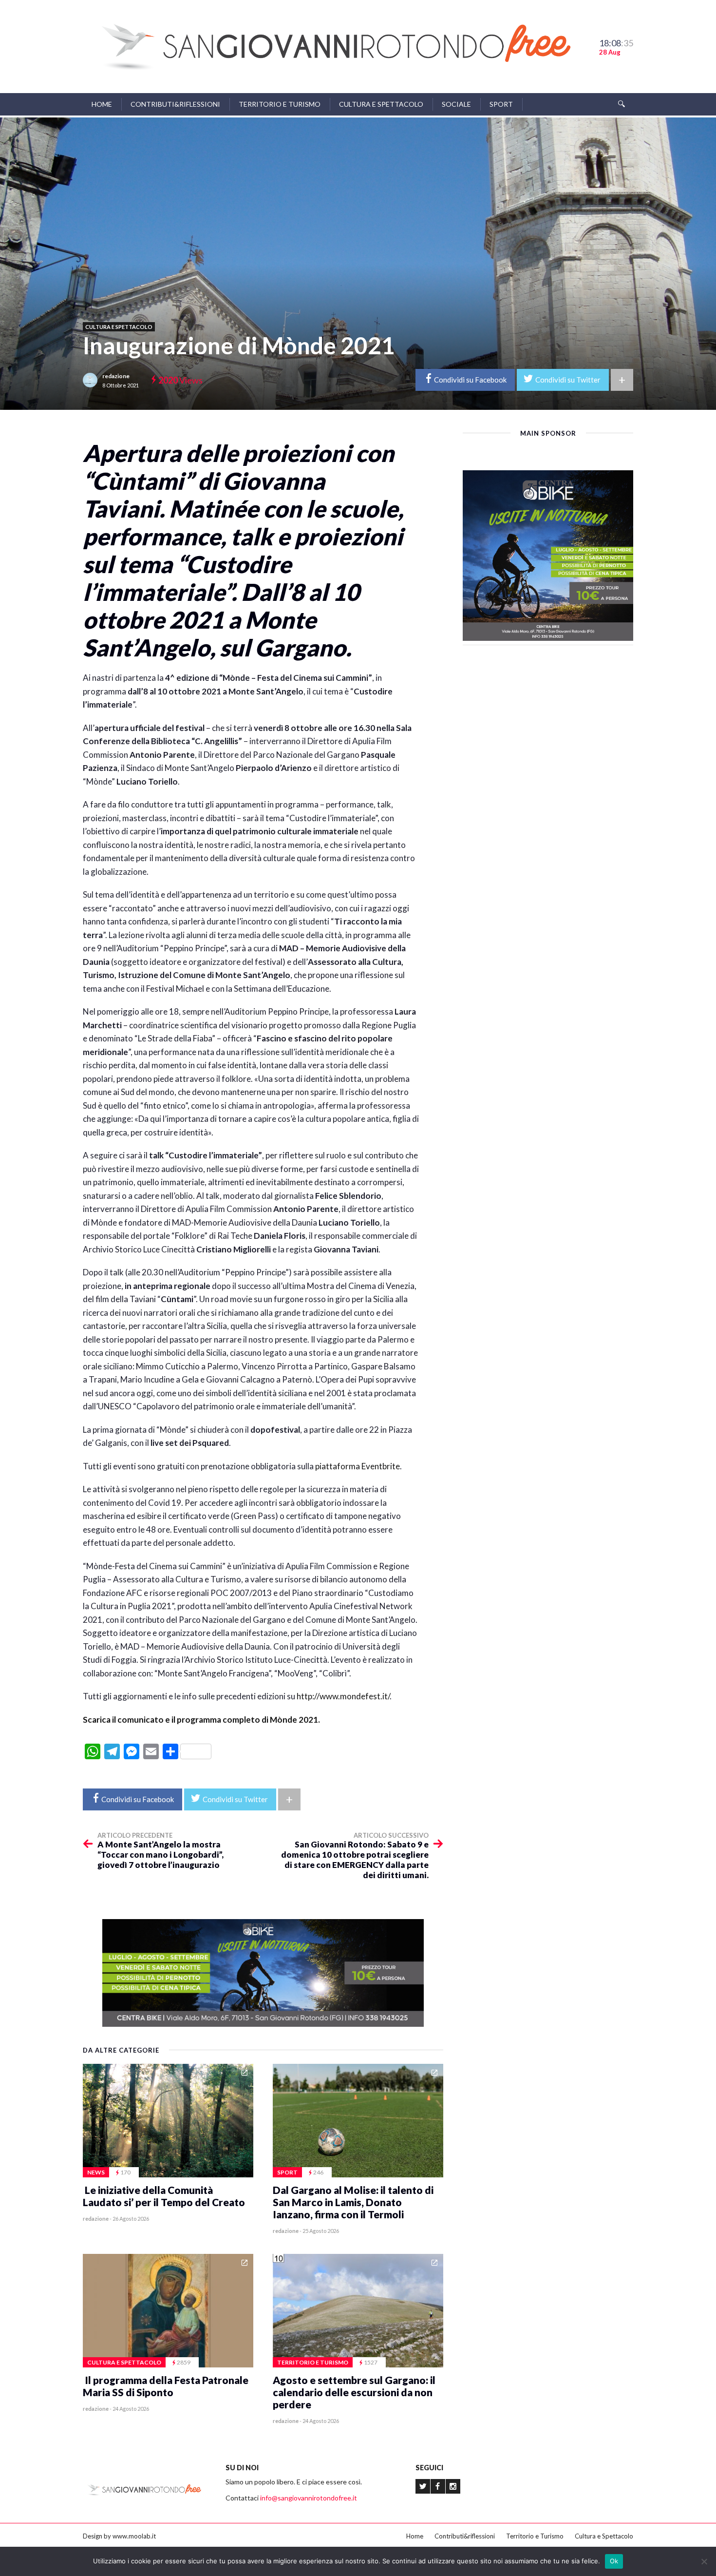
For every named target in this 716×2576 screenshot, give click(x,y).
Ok (614, 2561)
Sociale (456, 104)
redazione (116, 376)
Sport (501, 104)
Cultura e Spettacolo (381, 104)
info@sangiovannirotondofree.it (309, 2498)
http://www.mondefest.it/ (343, 1696)
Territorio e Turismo (280, 104)
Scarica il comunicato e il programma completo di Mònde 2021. (201, 1720)
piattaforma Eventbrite (358, 1466)
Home (102, 104)
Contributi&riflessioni (175, 104)
